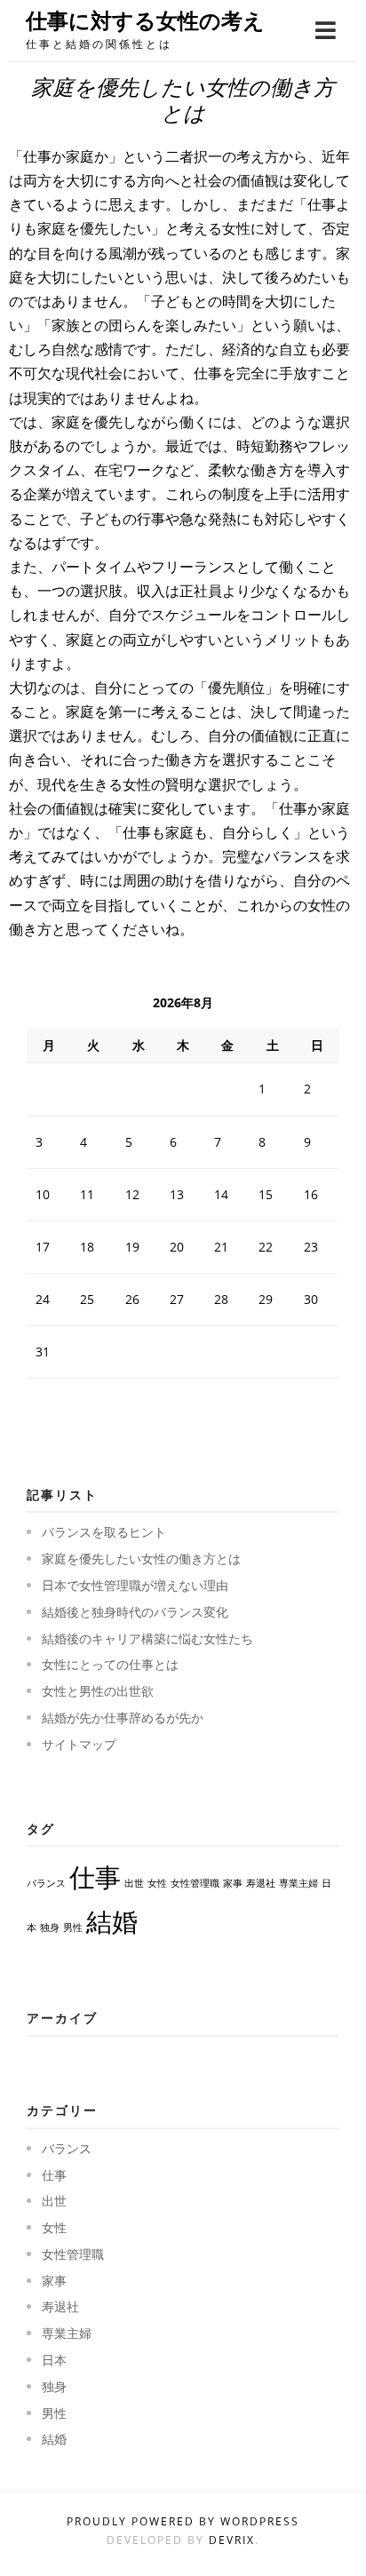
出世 (134, 1883)
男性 (73, 1928)
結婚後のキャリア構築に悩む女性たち (147, 1638)
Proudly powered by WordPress (183, 2521)
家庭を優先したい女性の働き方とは (141, 1558)
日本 (54, 2360)
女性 (157, 1883)
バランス (46, 1883)
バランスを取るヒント (104, 1532)
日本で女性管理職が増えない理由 (135, 1585)
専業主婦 (298, 1883)
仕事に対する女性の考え (145, 21)
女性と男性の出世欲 (98, 1691)
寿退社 (261, 1883)
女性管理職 (195, 1883)
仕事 (95, 1877)
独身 (50, 1928)
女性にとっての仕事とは (110, 1664)
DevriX (232, 2540)
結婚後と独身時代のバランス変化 (135, 1612)
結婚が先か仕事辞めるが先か (123, 1717)
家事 (233, 1883)
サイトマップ (79, 1744)
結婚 (112, 1921)
